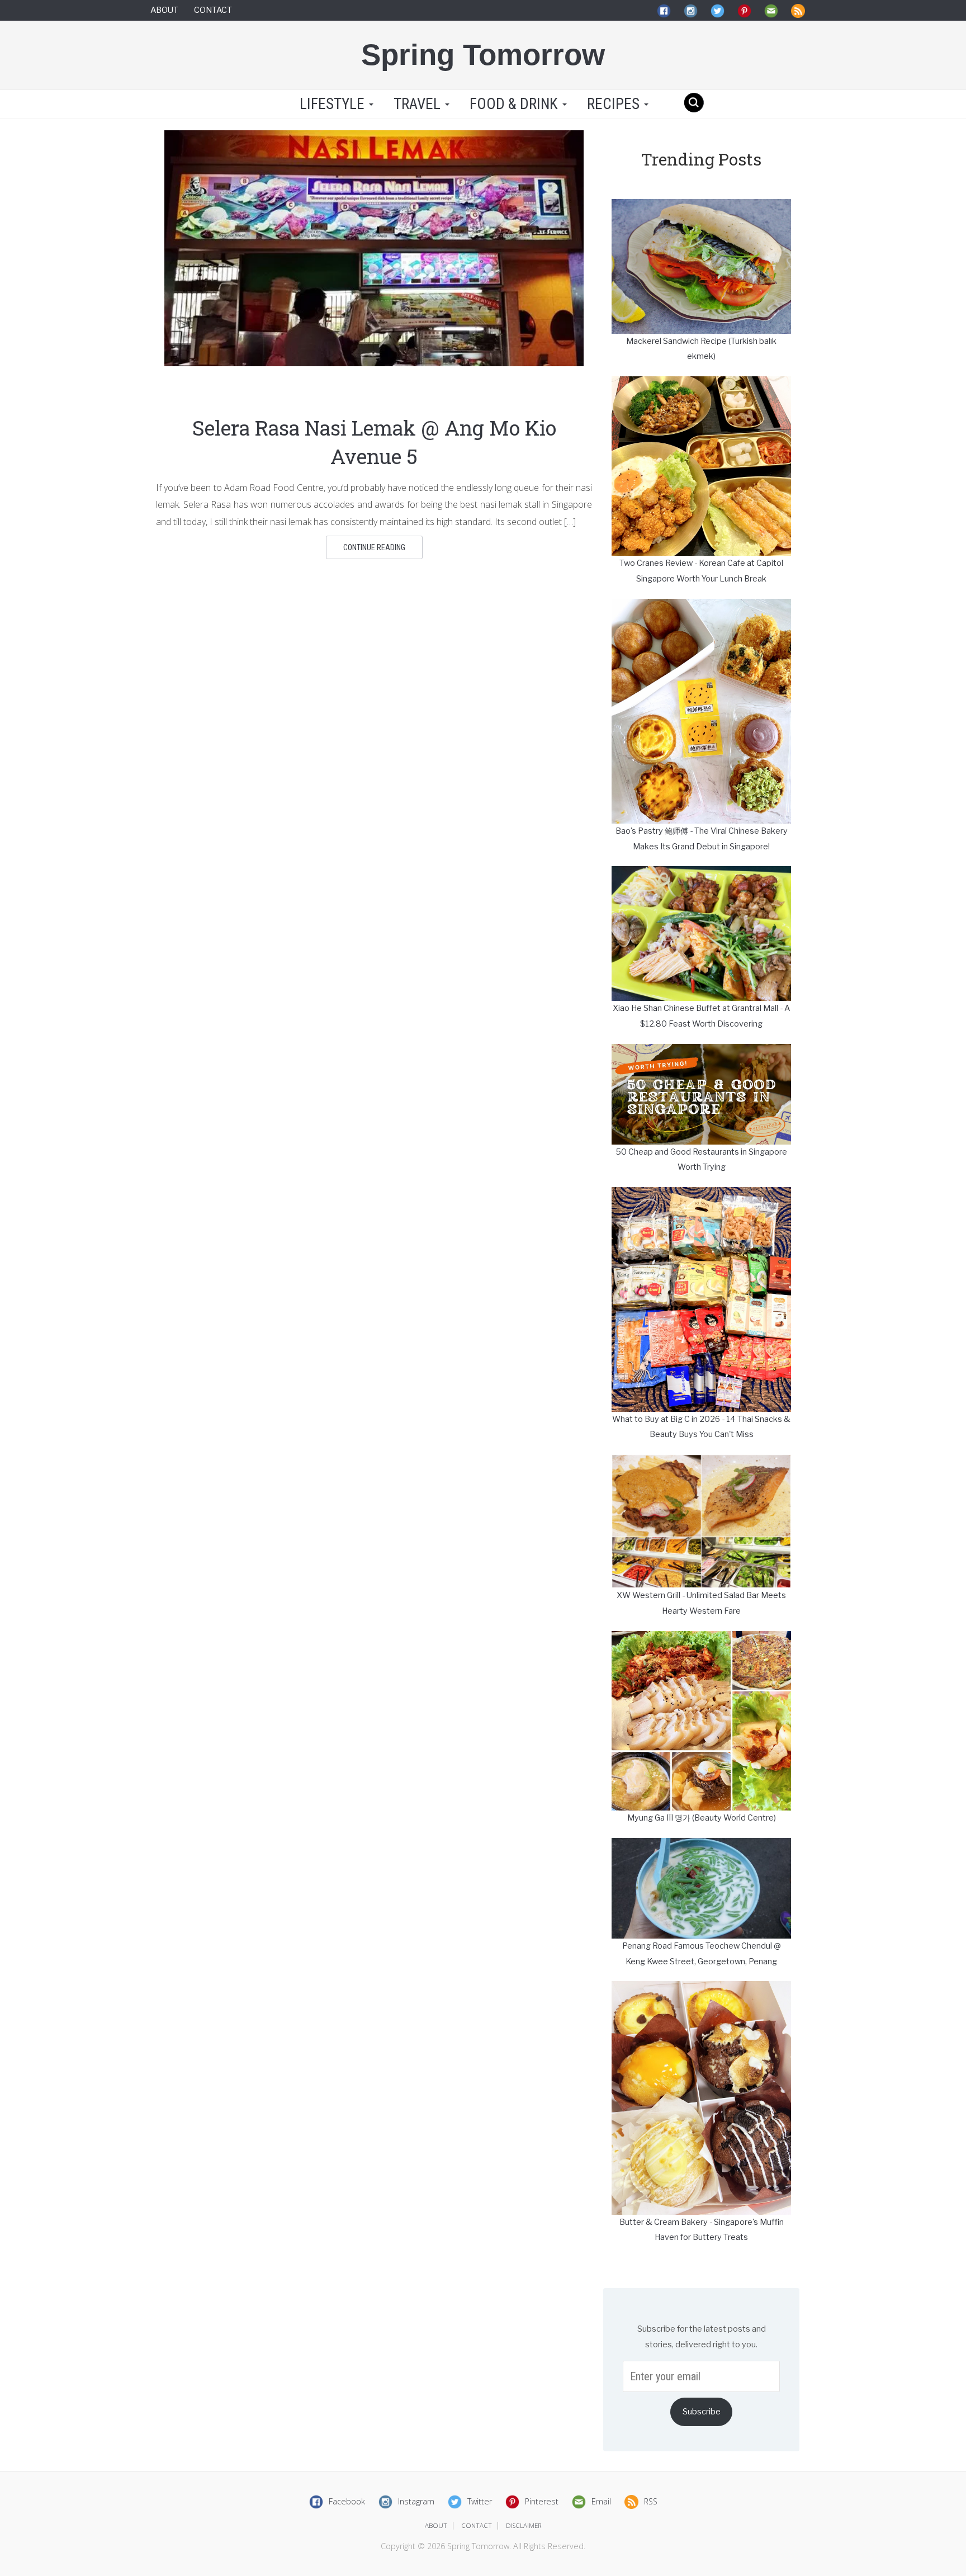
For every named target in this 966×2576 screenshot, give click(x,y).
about (436, 2525)
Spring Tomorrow (483, 55)
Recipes (615, 104)
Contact (213, 10)
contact (477, 2525)
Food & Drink (515, 104)
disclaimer (524, 2525)
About (164, 10)
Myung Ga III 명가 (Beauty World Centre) (702, 1818)
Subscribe (702, 2412)
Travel (419, 104)
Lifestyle (332, 104)
